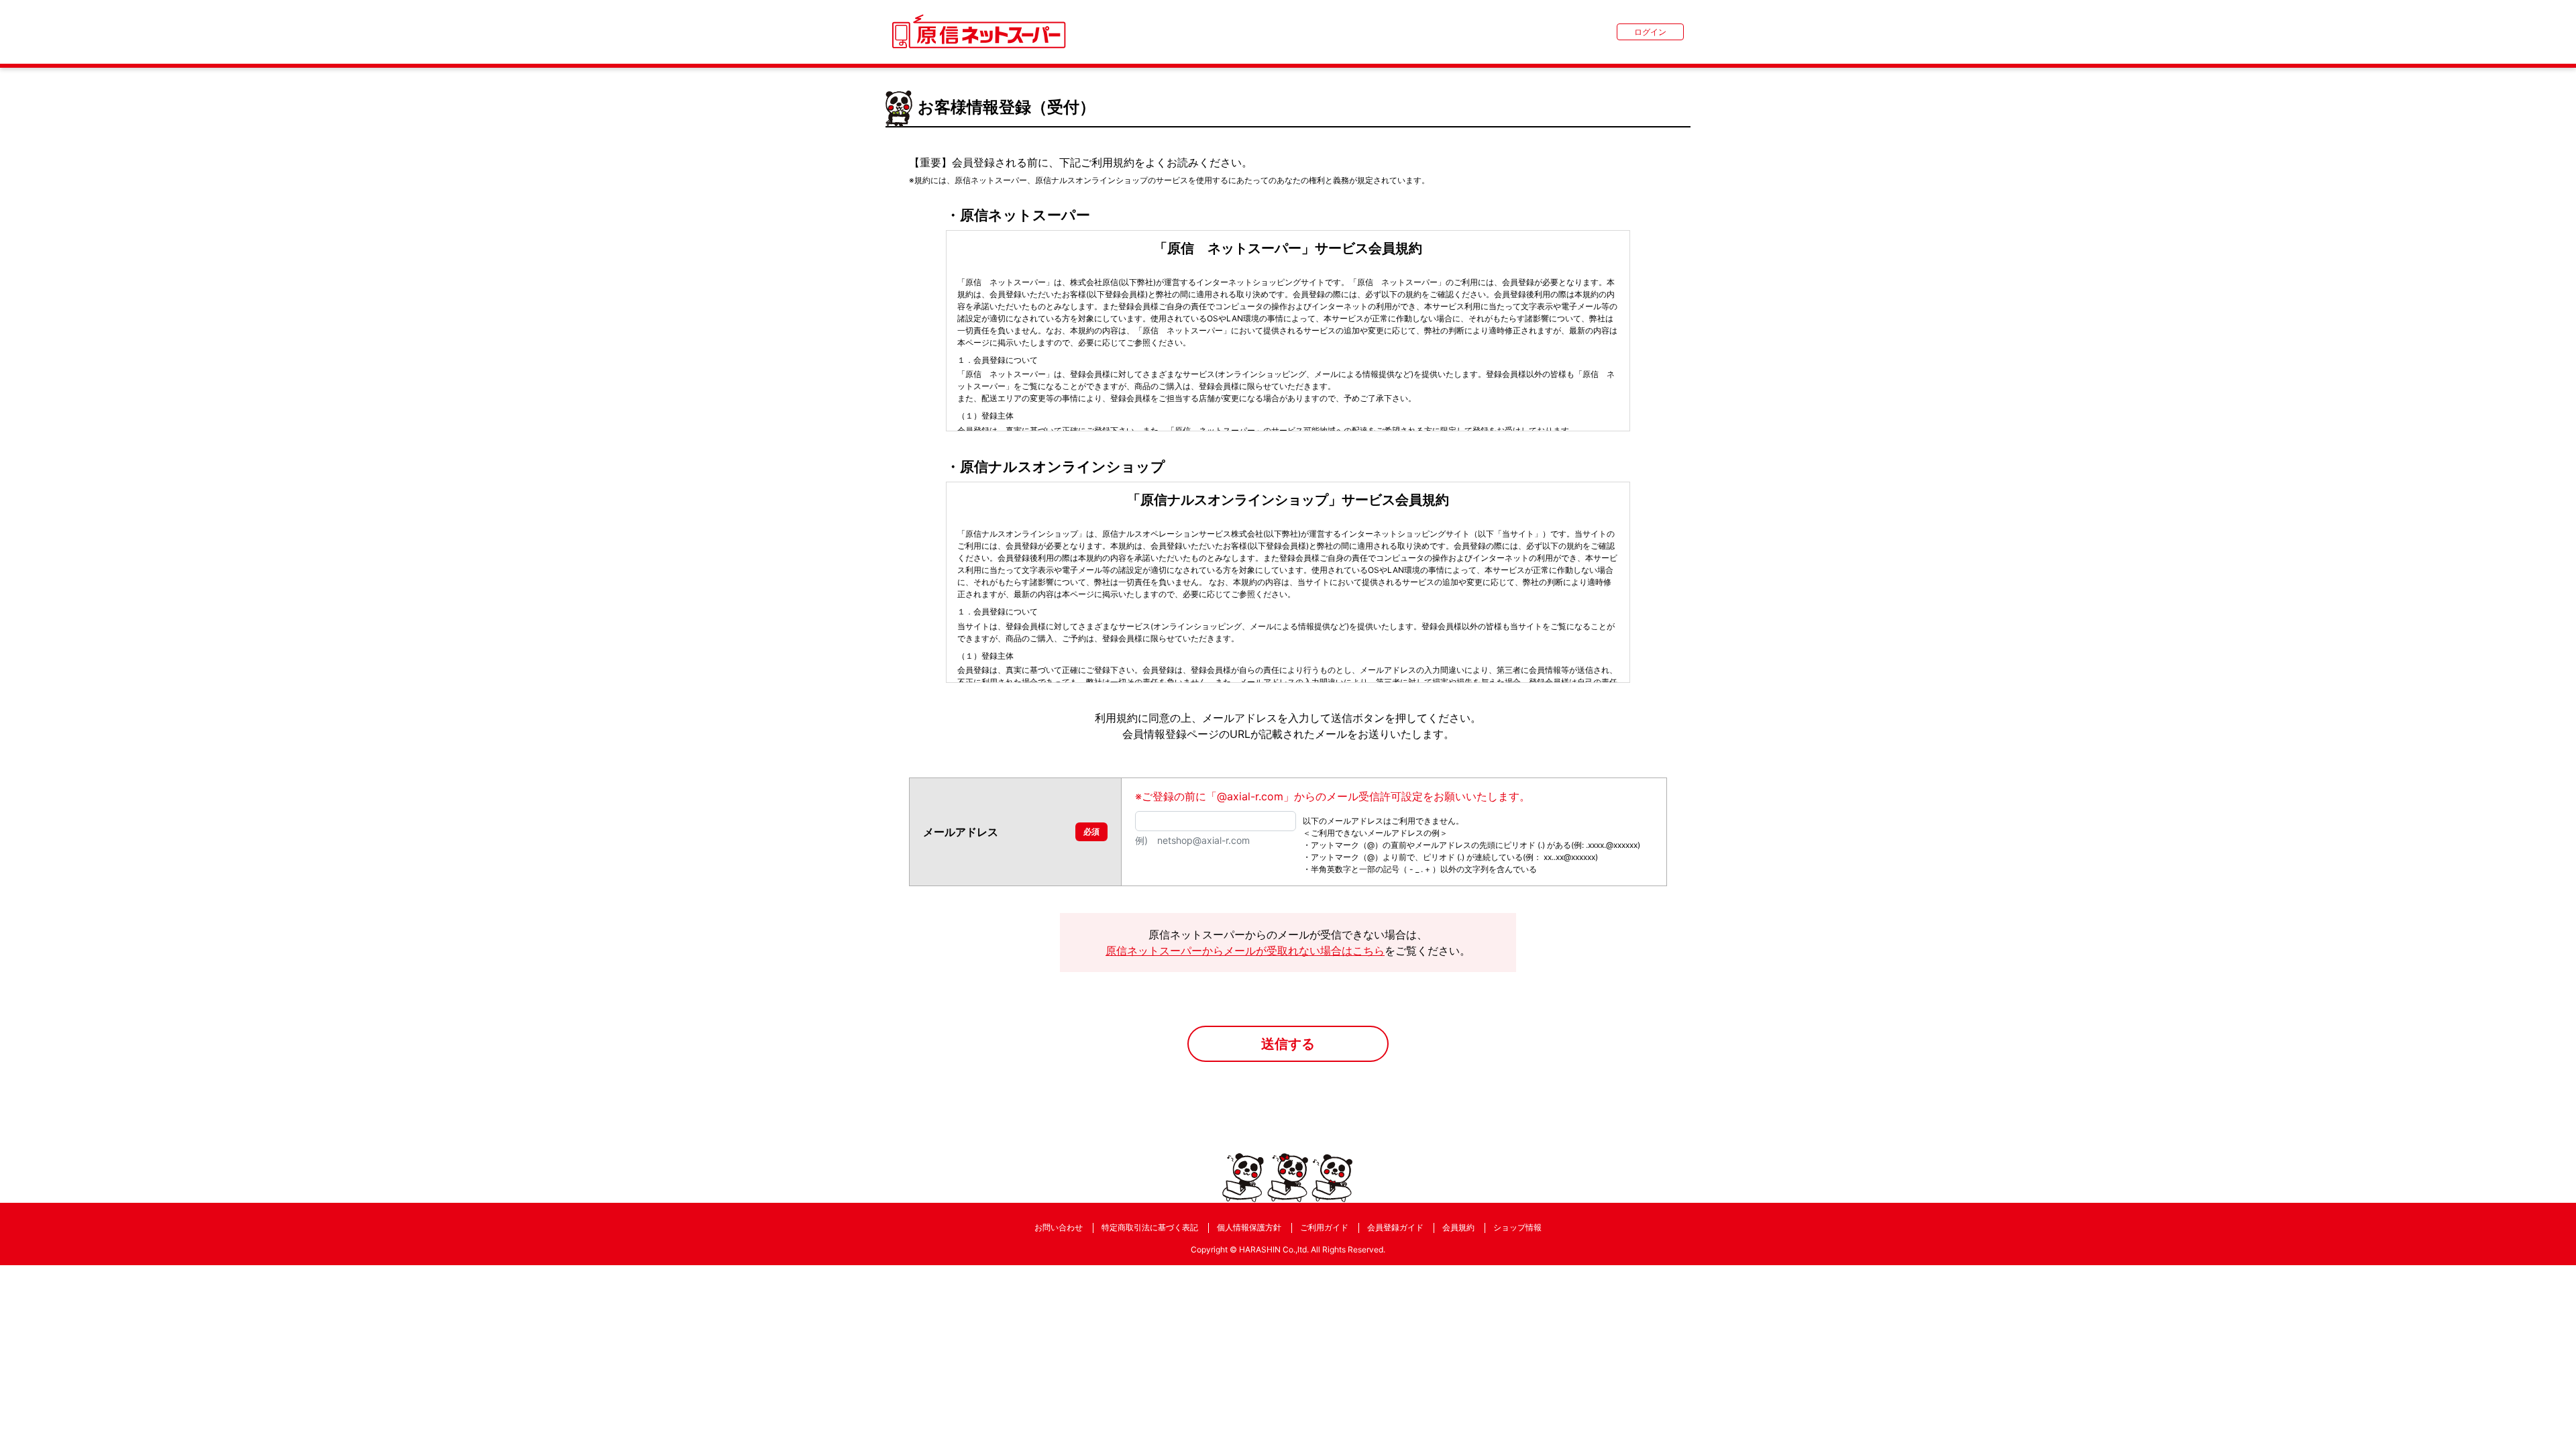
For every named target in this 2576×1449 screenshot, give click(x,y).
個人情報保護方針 (1249, 1227)
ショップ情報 (1517, 1227)
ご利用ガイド (1324, 1227)
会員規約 (1458, 1227)
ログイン (1650, 32)
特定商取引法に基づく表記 (1150, 1227)
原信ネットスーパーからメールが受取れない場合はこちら (1245, 951)
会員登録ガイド (1395, 1227)
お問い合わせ (1059, 1227)
